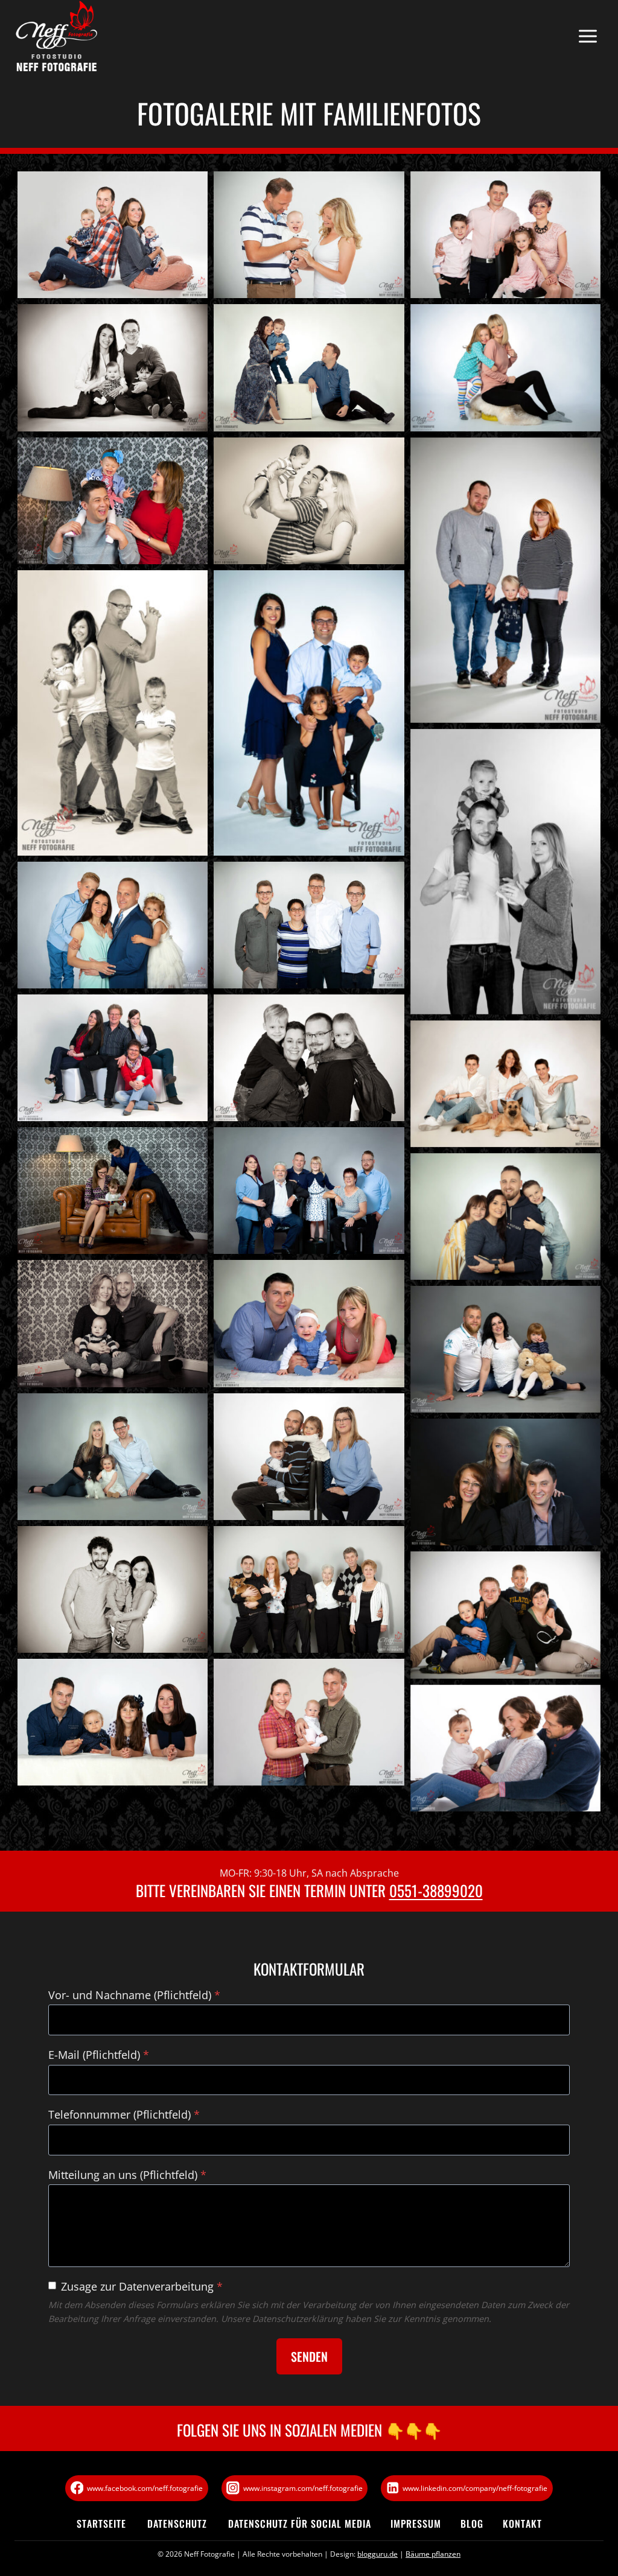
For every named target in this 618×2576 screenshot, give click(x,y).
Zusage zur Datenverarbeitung (142, 2286)
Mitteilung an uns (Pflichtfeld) (127, 2175)
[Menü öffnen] (588, 37)
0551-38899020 (436, 1890)
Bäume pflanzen (433, 2554)
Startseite (101, 2524)
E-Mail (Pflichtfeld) (99, 2055)
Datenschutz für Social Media (300, 2524)
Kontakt (522, 2524)
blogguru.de (377, 2554)
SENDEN (309, 2356)
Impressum (416, 2524)
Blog (472, 2524)
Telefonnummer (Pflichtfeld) (124, 2114)
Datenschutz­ (177, 2524)
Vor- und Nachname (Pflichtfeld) (134, 1995)
